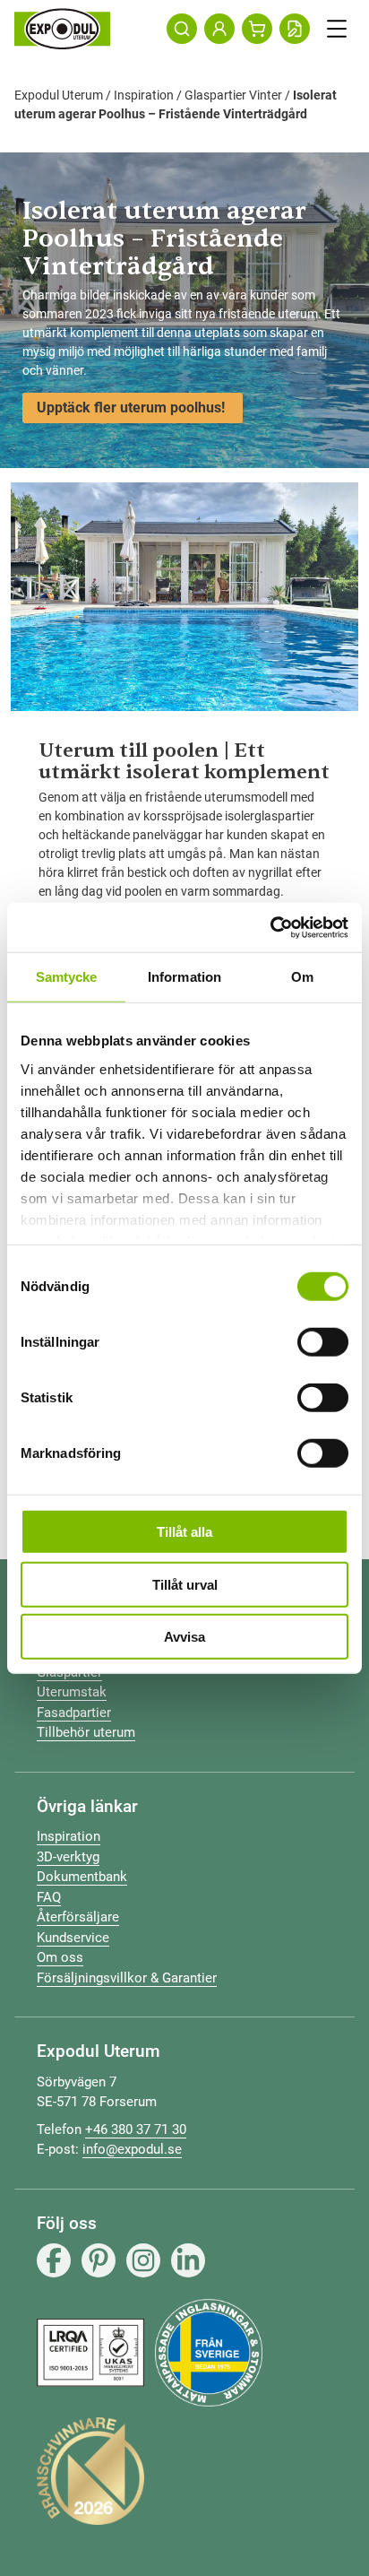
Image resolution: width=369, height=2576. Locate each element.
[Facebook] (54, 2260)
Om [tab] (302, 977)
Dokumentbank (82, 1877)
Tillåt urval (185, 1584)
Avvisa (184, 1637)
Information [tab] (184, 977)
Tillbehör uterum (86, 1732)
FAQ (49, 1897)
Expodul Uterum (59, 95)
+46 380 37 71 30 (136, 2129)
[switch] (323, 1342)
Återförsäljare (78, 1917)
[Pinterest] (99, 2260)
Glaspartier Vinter (233, 95)
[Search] (182, 29)
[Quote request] (295, 29)
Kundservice (73, 1938)
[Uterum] (62, 29)
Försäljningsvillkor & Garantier (127, 1978)
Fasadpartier (74, 1713)
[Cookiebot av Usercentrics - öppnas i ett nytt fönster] (270, 927)
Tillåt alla (184, 1532)
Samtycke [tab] (67, 977)
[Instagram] (143, 2260)
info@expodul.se (132, 2149)
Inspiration (144, 95)
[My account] (219, 29)
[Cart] (257, 29)
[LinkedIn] (188, 2260)
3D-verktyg (68, 1857)
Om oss (60, 1957)
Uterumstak (72, 1692)
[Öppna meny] (337, 29)
